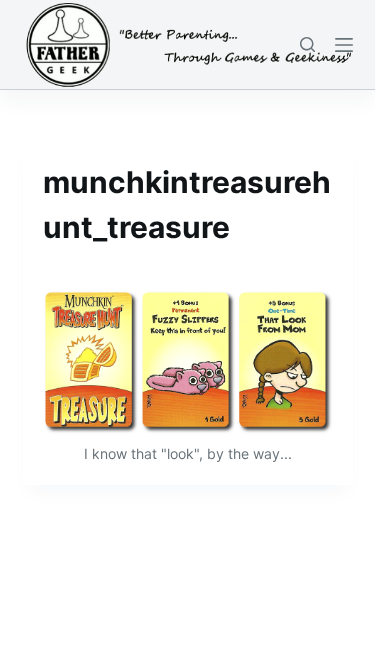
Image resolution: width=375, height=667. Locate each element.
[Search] (307, 44)
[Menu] (344, 45)
